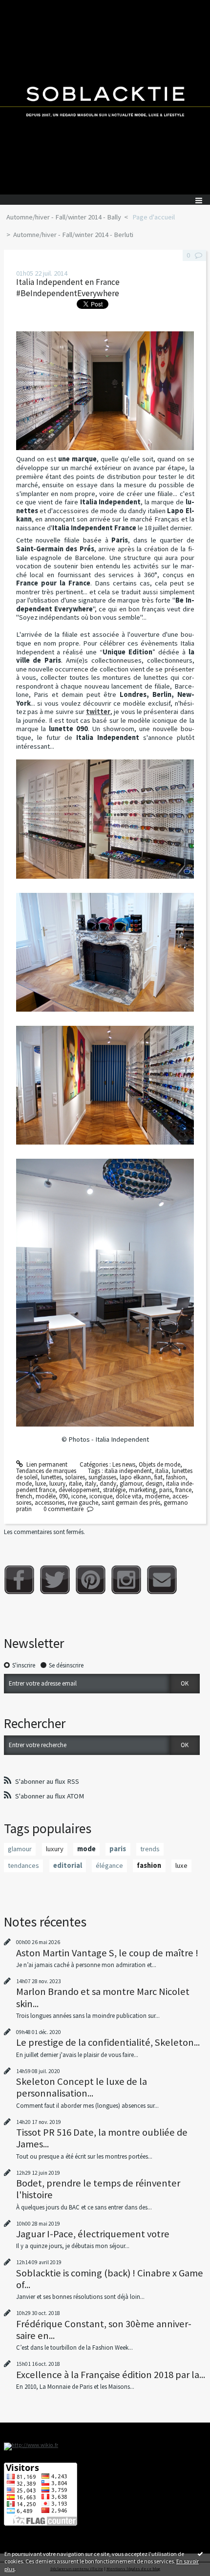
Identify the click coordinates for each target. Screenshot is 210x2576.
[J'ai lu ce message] (200, 2554)
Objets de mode (159, 1464)
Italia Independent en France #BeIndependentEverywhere (68, 288)
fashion (176, 1477)
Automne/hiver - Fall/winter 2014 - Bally (64, 217)
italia (162, 1471)
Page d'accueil (154, 217)
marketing (142, 1490)
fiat (158, 1477)
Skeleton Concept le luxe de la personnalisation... (82, 2087)
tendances (23, 1865)
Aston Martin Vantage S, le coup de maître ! (107, 1953)
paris (166, 1490)
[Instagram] (126, 1580)
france (183, 1490)
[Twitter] (55, 1580)
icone (79, 1496)
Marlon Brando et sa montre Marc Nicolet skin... (103, 1997)
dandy (108, 1483)
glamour (131, 1483)
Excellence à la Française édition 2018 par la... (111, 2375)
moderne (157, 1496)
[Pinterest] (91, 1580)
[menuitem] (67, 217)
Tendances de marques (46, 1471)
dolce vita (129, 1496)
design (154, 1483)
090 (63, 1496)
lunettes (51, 1477)
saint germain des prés (131, 1503)
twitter (98, 712)
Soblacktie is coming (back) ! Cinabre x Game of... (110, 2279)
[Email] (162, 1580)
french (24, 1496)
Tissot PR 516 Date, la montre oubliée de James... (102, 2138)
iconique (101, 1496)
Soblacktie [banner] (105, 97)
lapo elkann (135, 1477)
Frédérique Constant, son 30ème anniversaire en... (104, 2330)
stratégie (114, 1490)
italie (75, 1483)
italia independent (128, 1471)
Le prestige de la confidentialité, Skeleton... (108, 2042)
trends (150, 1849)
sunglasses (102, 1477)
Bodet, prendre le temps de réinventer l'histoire (98, 2189)
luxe (41, 1483)
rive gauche (83, 1503)
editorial (68, 1865)
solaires (75, 1477)
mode (24, 1483)
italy (91, 1483)
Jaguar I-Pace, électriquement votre (93, 2234)
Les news (124, 1464)
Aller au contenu (25, 7)
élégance (109, 1865)
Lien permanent (46, 1464)
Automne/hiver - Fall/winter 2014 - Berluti (73, 235)
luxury (57, 1483)
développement (79, 1490)
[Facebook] (19, 1580)
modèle (46, 1496)
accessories (50, 1503)
